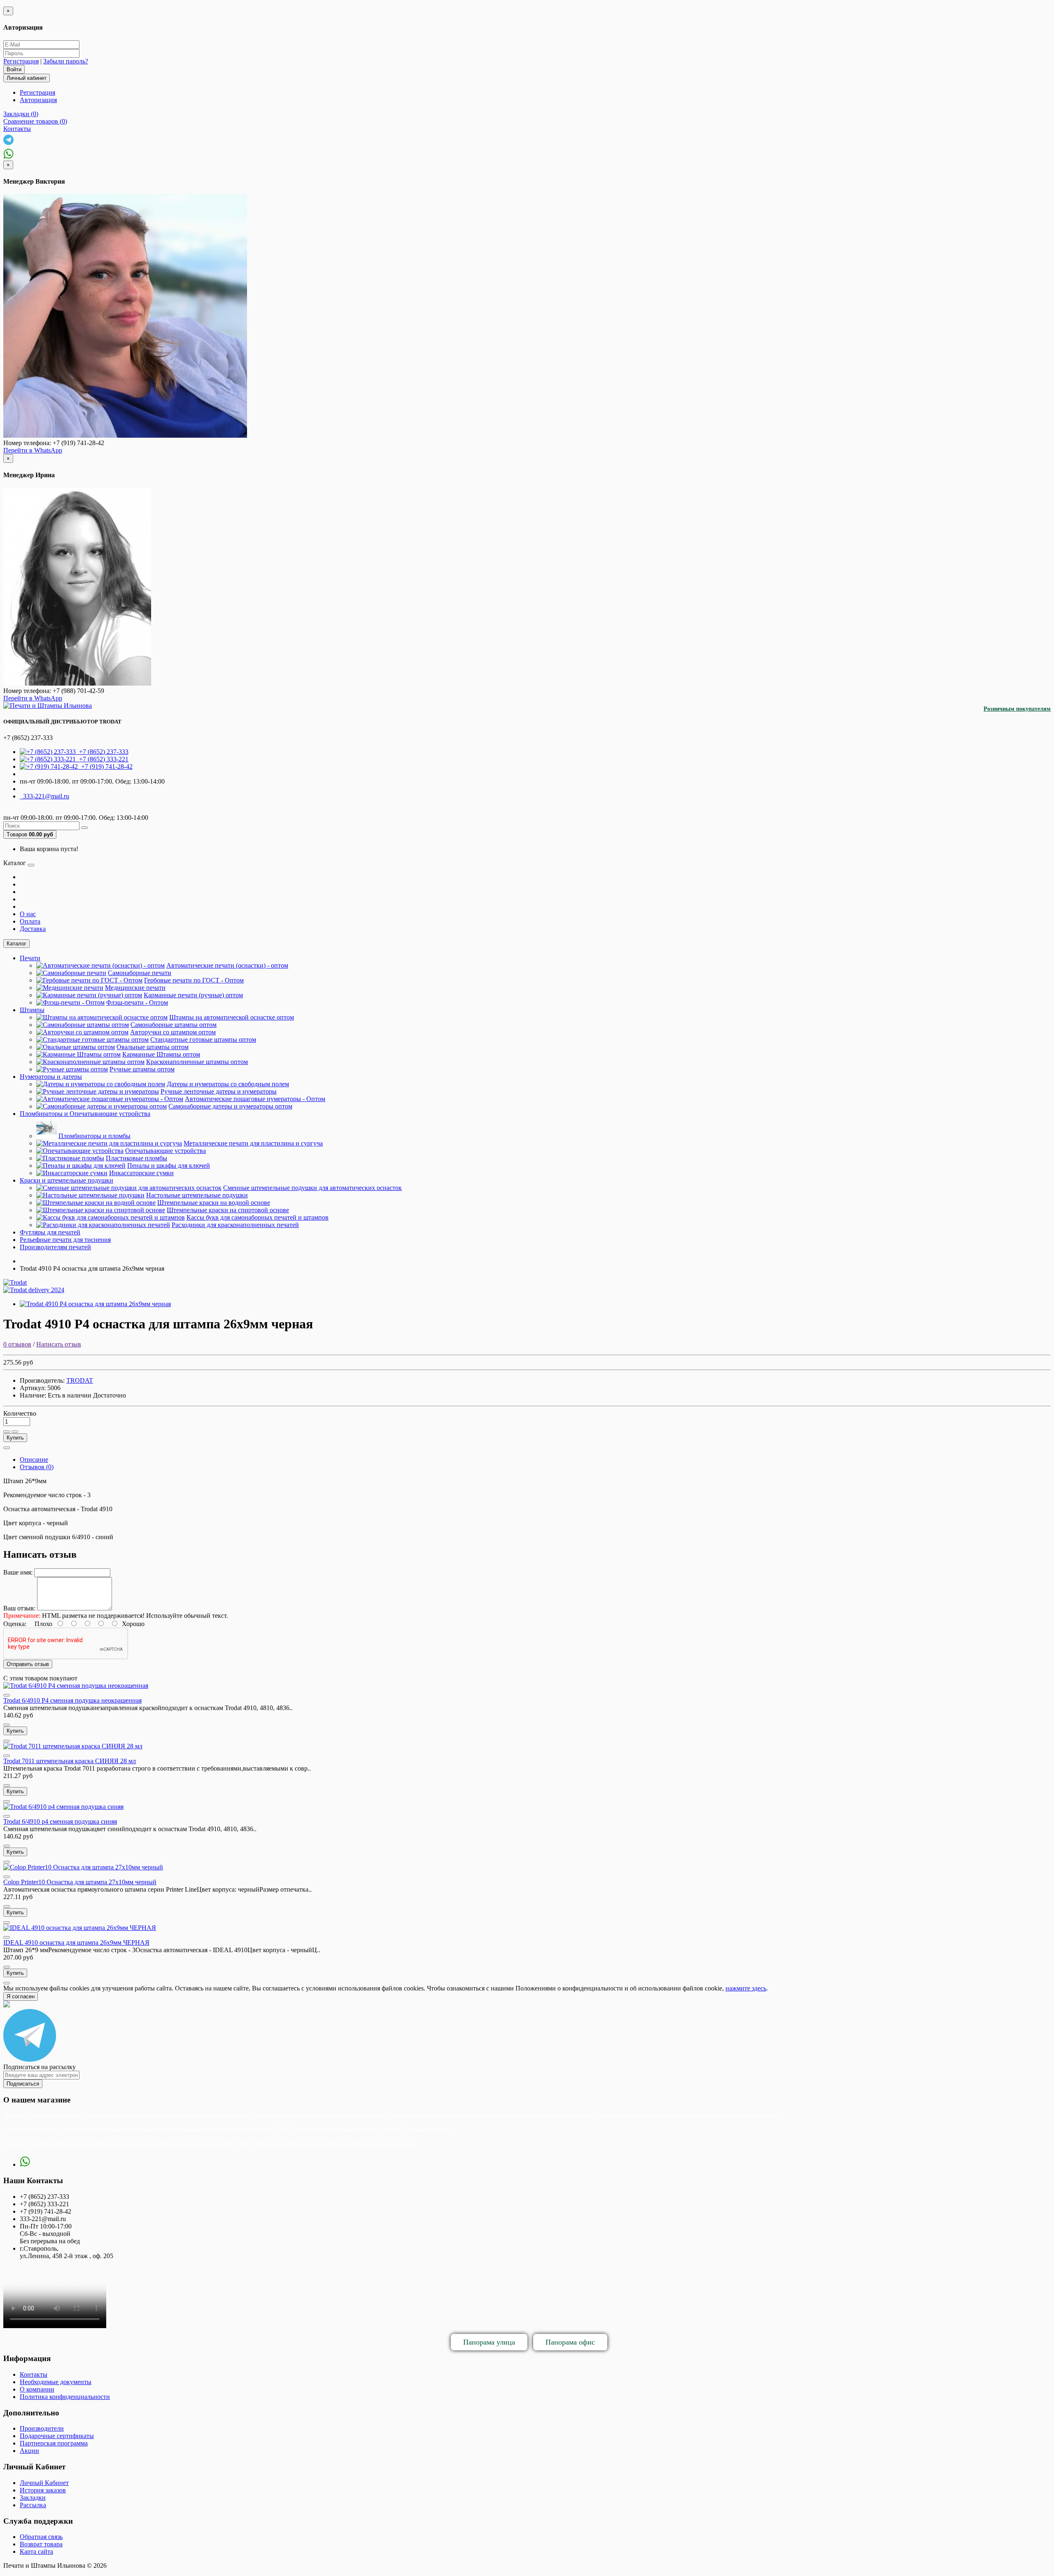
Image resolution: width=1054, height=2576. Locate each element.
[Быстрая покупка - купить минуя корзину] (7, 1448)
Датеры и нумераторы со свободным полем (228, 1084)
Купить (15, 1438)
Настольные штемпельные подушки (197, 1195)
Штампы (32, 1010)
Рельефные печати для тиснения (65, 1240)
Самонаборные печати (140, 973)
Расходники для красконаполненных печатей (235, 1225)
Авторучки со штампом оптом (173, 1032)
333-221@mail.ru (44, 796)
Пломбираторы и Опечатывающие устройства (85, 1114)
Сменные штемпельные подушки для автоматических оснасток (312, 1188)
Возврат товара (41, 2544)
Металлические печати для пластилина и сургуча (253, 1143)
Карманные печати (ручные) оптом (193, 995)
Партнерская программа (54, 2443)
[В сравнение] (15, 1432)
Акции (29, 2451)
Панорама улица (489, 2342)
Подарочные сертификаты (57, 2436)
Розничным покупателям (1017, 709)
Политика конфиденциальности (65, 2397)
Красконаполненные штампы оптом (197, 1062)
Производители (42, 2428)
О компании (37, 2389)
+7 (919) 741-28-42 (105, 766)
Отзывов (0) (37, 1467)
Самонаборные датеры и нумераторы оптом (230, 1106)
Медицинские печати (135, 988)
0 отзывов (17, 1344)
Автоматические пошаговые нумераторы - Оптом (255, 1099)
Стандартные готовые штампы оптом (203, 1039)
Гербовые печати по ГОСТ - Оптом (194, 980)
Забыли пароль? (66, 61)
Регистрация (21, 61)
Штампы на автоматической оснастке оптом (232, 1017)
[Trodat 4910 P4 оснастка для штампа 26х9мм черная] (95, 1304)
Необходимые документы (56, 2382)
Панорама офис (570, 2342)
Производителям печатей (55, 1247)
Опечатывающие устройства (166, 1151)
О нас (28, 914)
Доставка (33, 929)
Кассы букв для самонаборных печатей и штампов (258, 1217)
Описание (34, 1459)
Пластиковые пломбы (136, 1158)
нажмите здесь (746, 1988)
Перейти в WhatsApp (33, 450)
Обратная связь (41, 2537)
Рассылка (33, 2505)
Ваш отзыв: (19, 1608)
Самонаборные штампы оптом (174, 1025)
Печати (30, 958)
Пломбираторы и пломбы (94, 1136)
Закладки (33, 2498)
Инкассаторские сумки (141, 1173)
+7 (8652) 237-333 (102, 752)
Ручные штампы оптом (142, 1069)
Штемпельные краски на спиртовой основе (228, 1210)
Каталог (16, 944)
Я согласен (21, 1996)
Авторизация (38, 100)
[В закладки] (7, 1432)
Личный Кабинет (44, 2483)
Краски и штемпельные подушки (66, 1180)
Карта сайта (36, 2551)
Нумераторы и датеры (51, 1077)
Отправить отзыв (28, 1664)
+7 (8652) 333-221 (102, 759)
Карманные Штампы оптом (161, 1054)
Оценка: (15, 1624)
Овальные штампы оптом (153, 1047)
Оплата (30, 921)
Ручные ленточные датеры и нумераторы (219, 1091)
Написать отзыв (59, 1344)
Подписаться (23, 2084)
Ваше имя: (18, 1572)
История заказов (43, 2490)
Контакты (34, 2374)
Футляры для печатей (50, 1232)
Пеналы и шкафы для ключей (169, 1165)
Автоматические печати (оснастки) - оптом (227, 965)
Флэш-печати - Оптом (137, 1002)
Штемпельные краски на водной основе (214, 1203)
